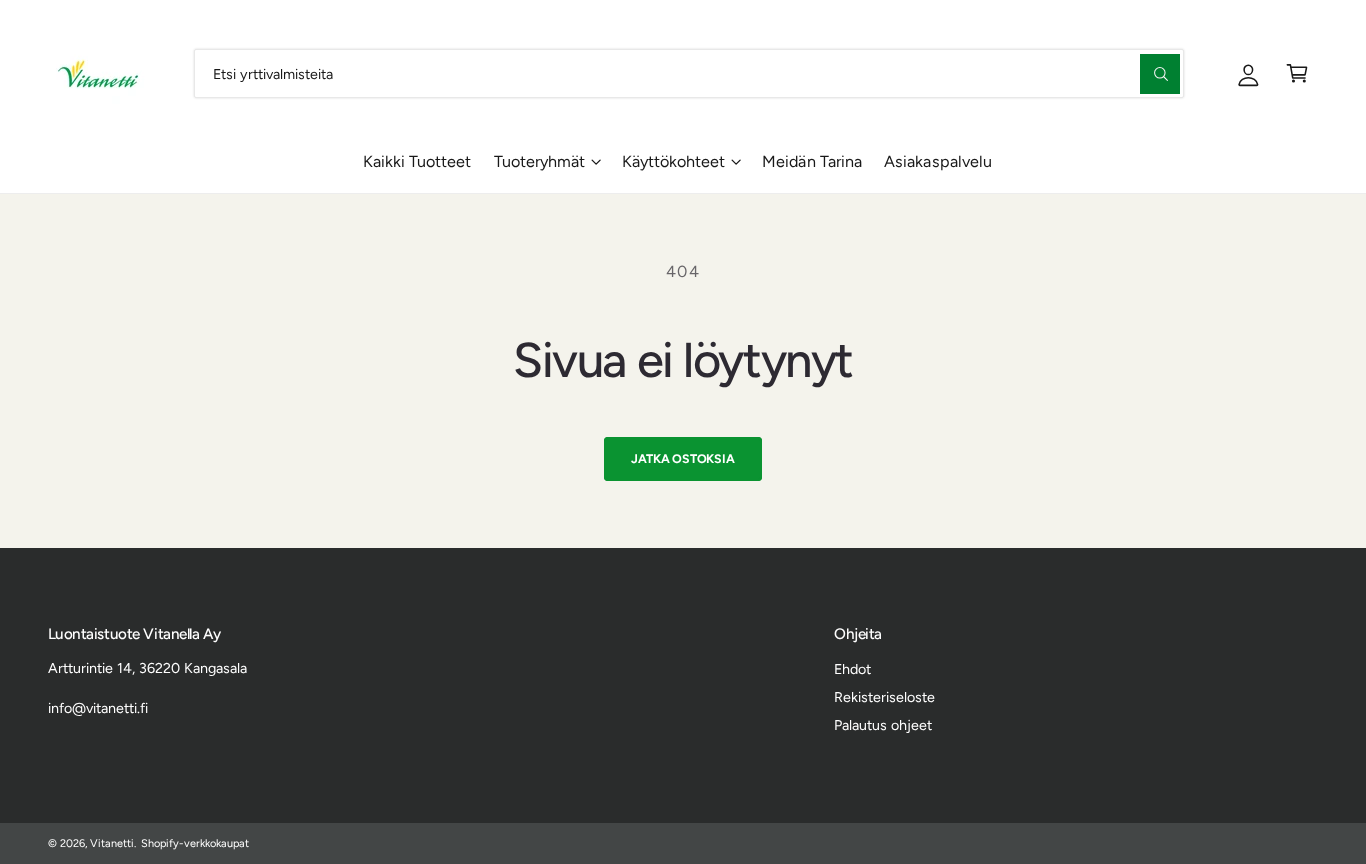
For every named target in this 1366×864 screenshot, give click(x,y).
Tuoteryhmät (539, 161)
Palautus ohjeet (883, 725)
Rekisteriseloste (884, 697)
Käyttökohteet (673, 161)
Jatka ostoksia (682, 458)
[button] (1297, 73)
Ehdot (852, 669)
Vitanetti (112, 843)
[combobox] (689, 73)
